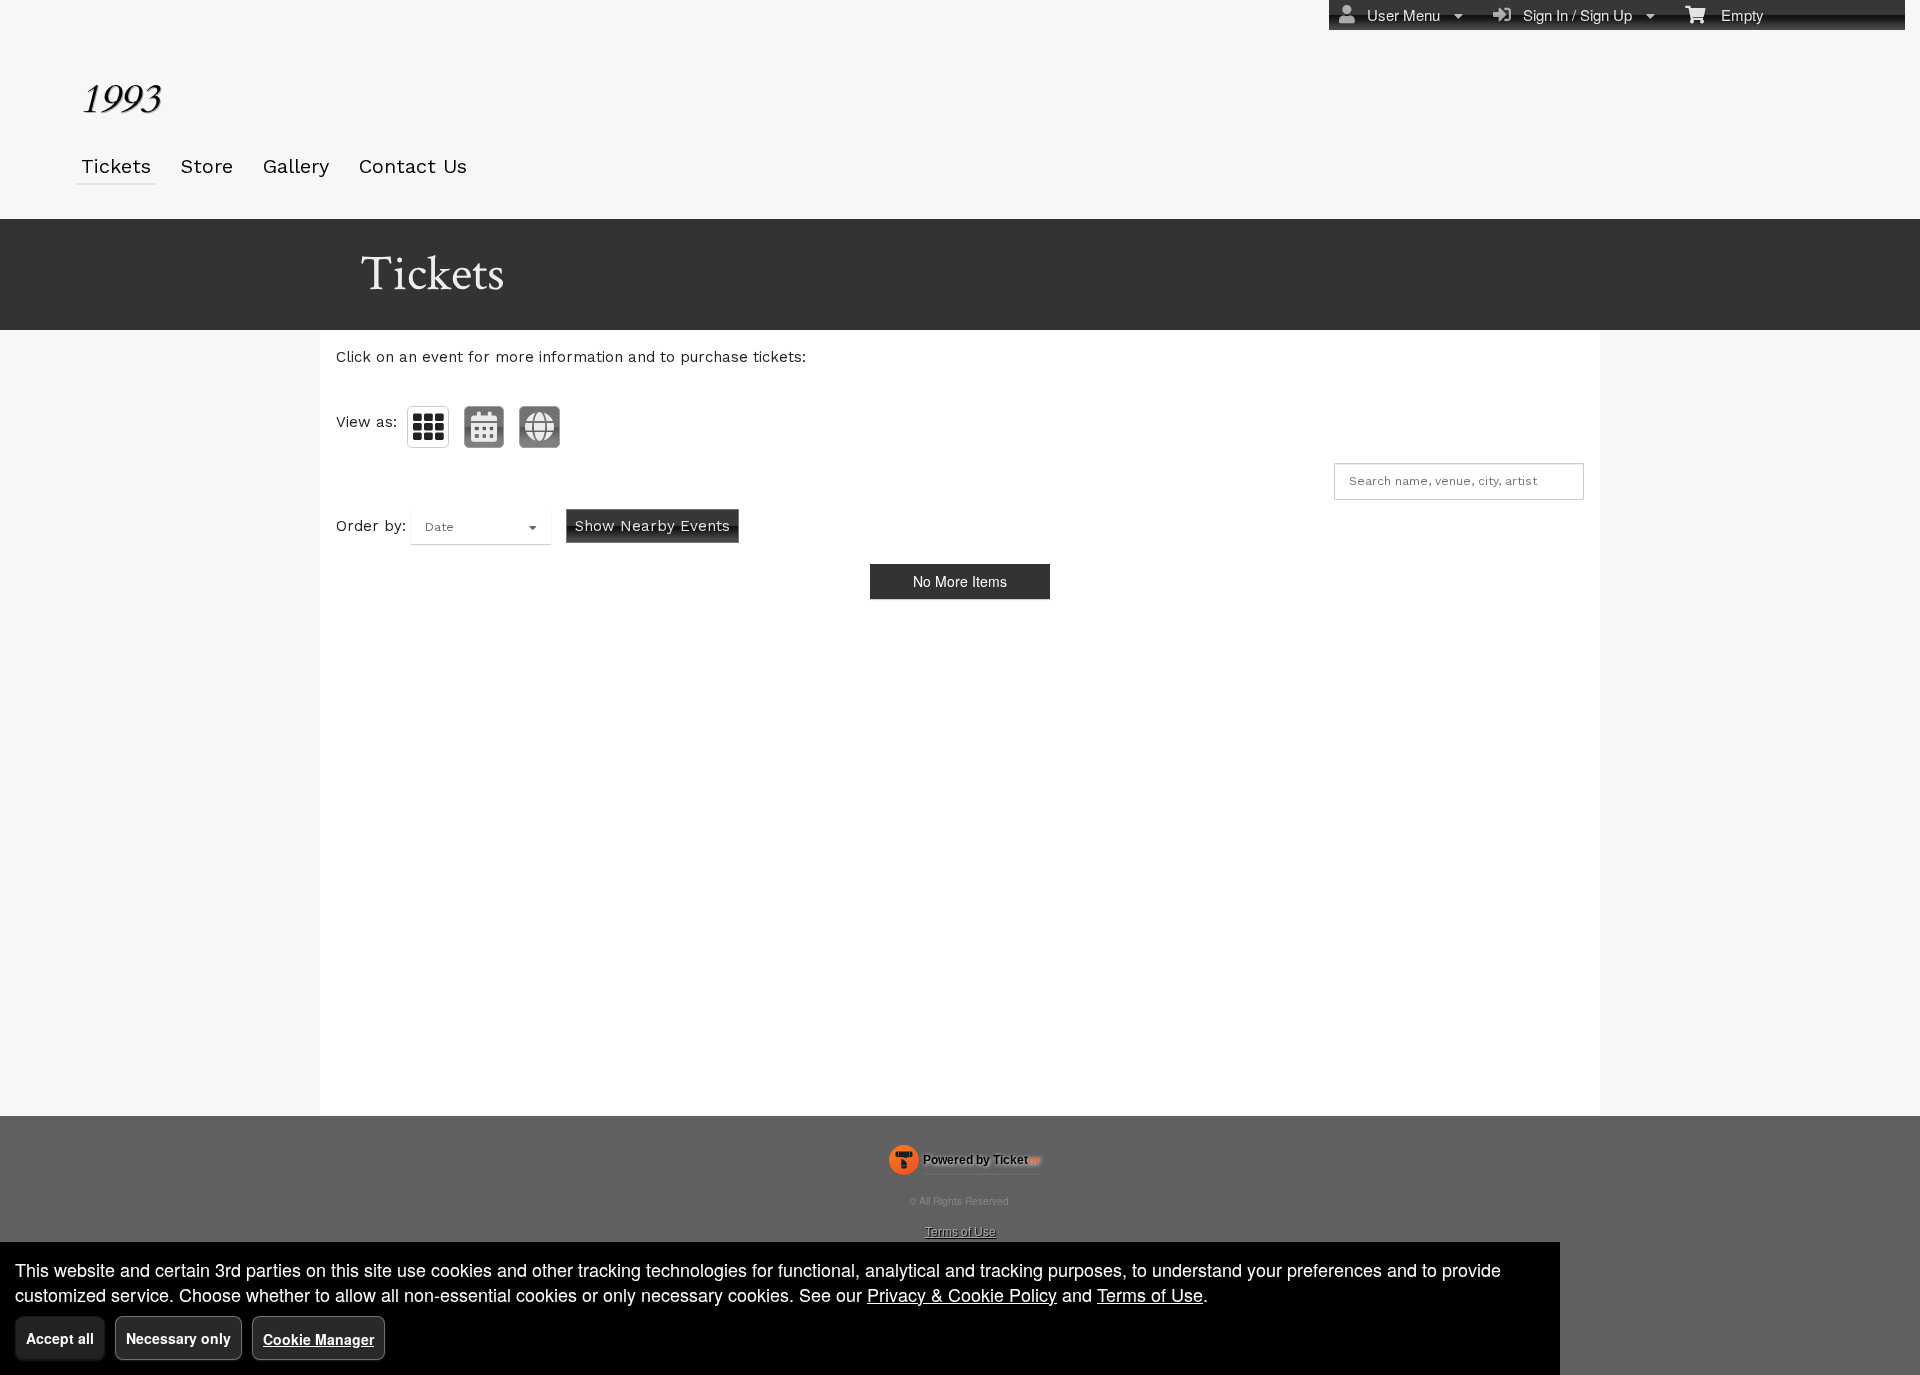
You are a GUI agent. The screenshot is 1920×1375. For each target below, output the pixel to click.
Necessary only (178, 1338)
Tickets (116, 166)
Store (207, 166)
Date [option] (439, 527)
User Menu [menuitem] (1399, 14)
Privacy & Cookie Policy (962, 1294)
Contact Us (413, 166)
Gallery (296, 166)
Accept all (60, 1338)
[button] (428, 427)
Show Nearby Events (652, 526)
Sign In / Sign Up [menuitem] (1573, 14)
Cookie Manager (318, 1339)
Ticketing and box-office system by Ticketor (964, 1164)
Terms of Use (960, 1230)
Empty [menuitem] (1734, 14)
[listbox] (481, 527)
